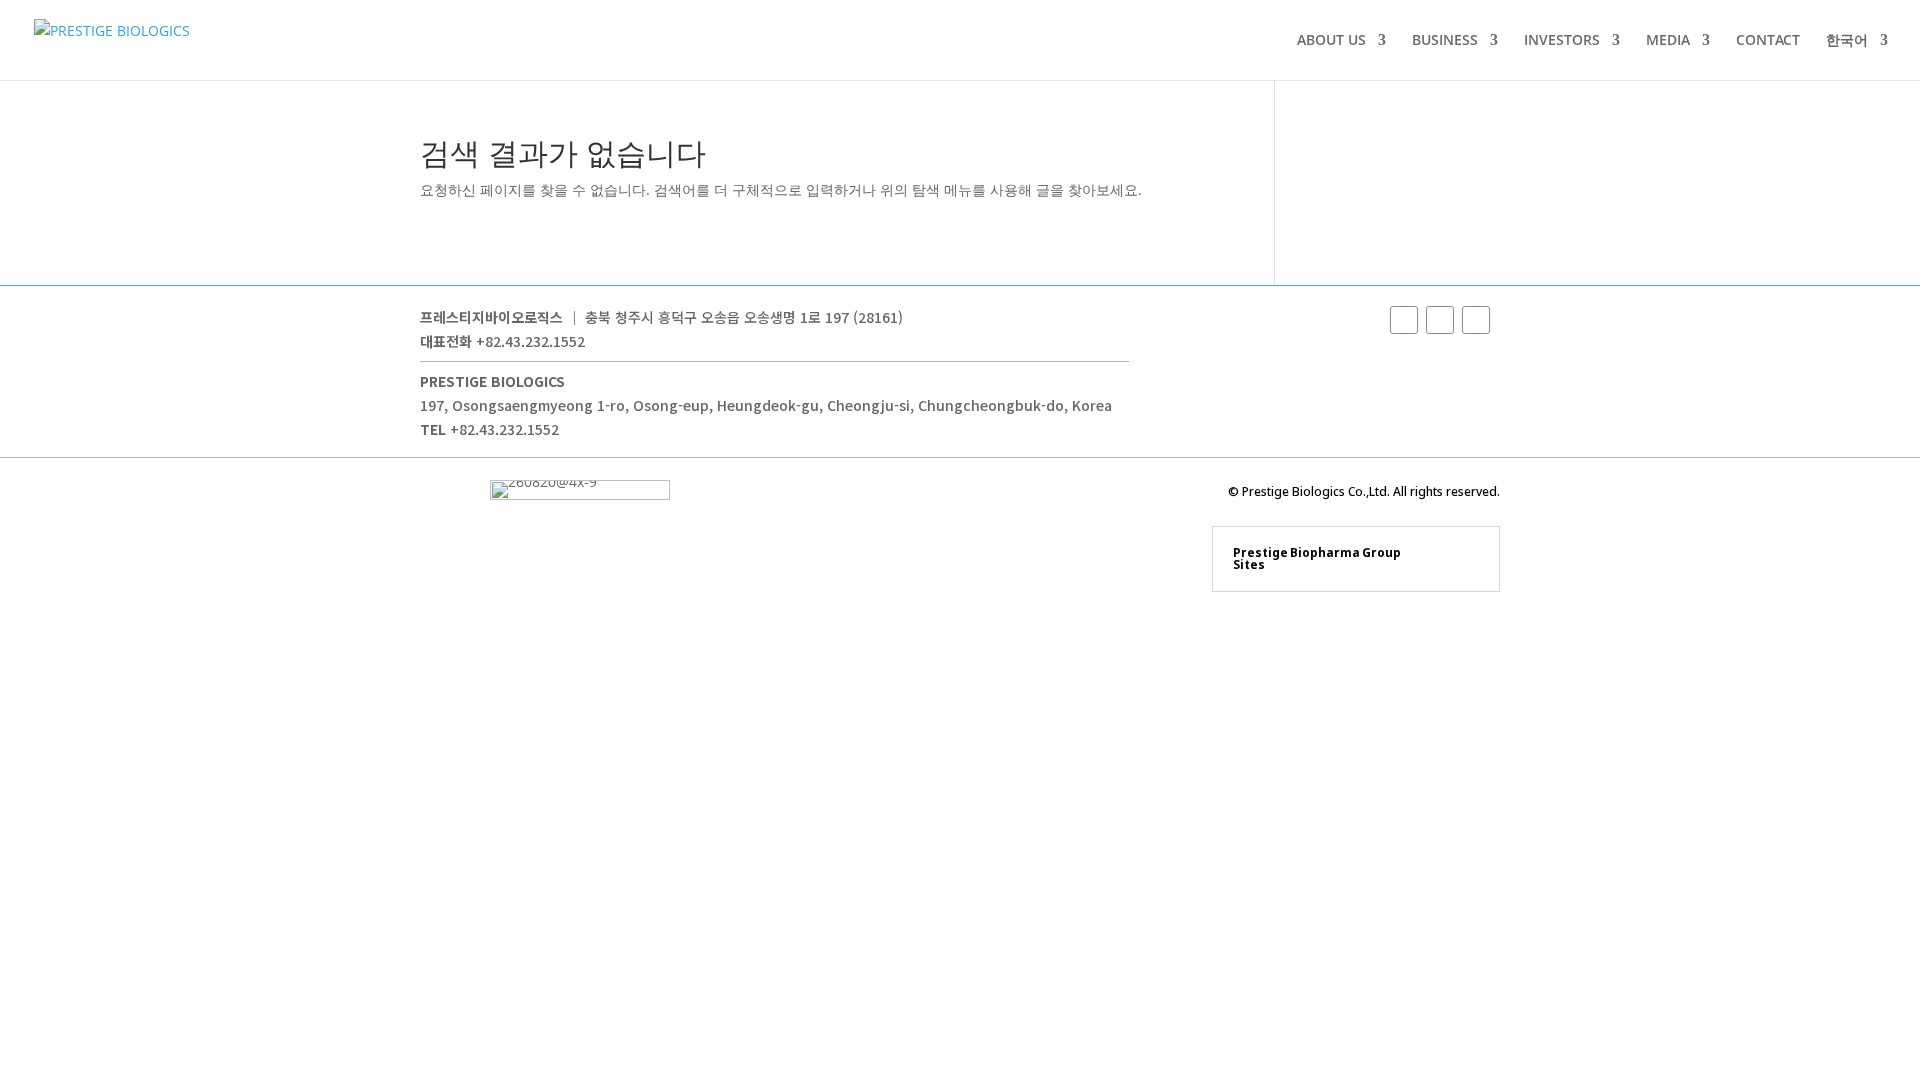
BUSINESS (1445, 41)
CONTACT (1768, 41)
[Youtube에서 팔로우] (1440, 320)
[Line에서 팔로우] (1476, 320)
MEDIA (1668, 41)
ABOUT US (1331, 41)
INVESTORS (1562, 41)
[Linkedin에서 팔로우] (1404, 320)
